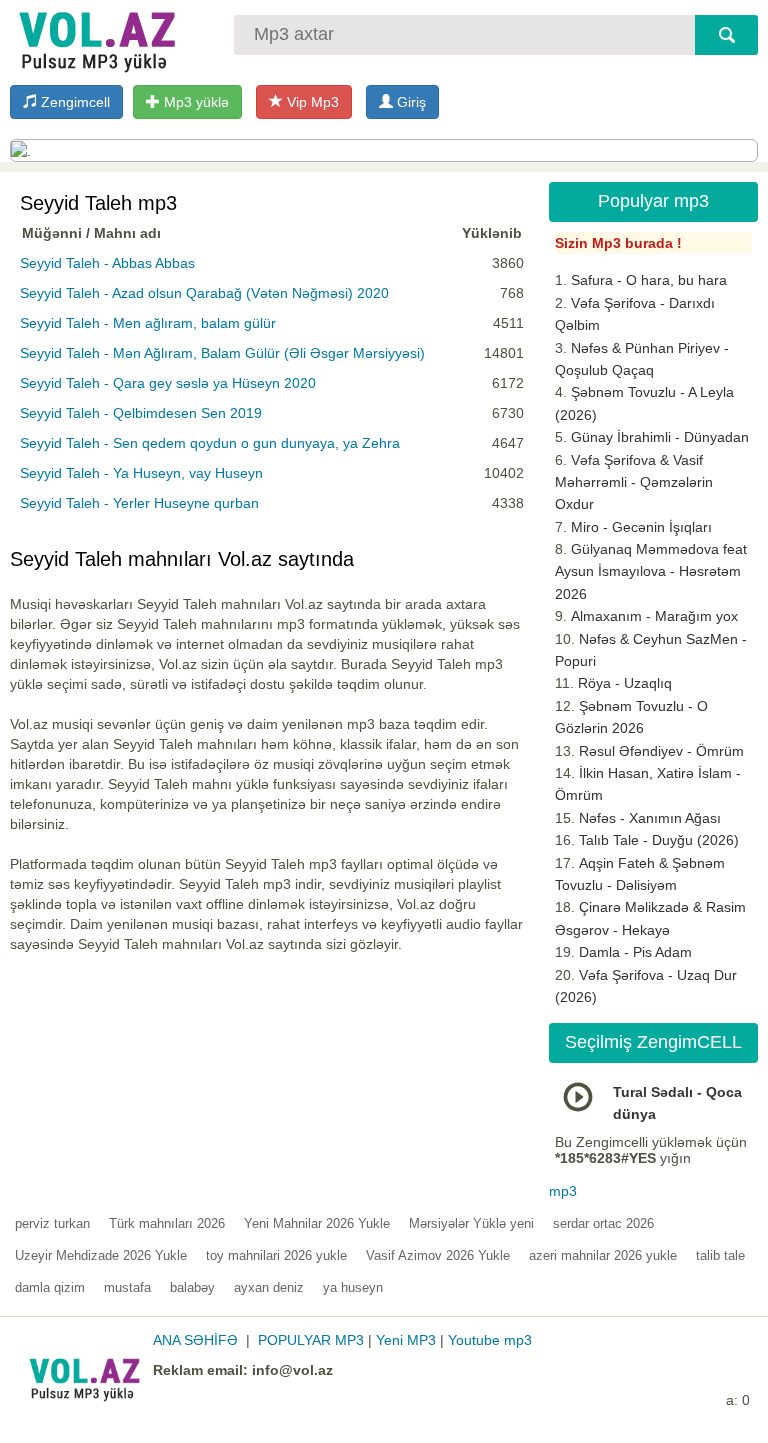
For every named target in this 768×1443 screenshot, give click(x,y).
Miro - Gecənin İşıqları (641, 527)
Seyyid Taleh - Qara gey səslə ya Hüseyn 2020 (168, 383)
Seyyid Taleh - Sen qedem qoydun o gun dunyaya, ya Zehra (210, 443)
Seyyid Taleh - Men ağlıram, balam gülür (148, 323)
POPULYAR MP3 (311, 1340)
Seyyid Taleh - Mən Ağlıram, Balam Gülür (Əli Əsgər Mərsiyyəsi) (222, 353)
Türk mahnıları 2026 (167, 1223)
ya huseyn (353, 1287)
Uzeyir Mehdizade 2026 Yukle (101, 1255)
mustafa (127, 1287)
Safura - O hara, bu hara (649, 280)
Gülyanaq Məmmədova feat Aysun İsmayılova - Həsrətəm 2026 (651, 571)
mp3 (563, 1191)
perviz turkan (52, 1223)
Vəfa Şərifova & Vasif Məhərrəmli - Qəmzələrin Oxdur (634, 482)
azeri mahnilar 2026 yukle (603, 1255)
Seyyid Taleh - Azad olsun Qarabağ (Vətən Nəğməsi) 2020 (204, 293)
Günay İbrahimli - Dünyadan (660, 437)
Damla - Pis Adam (635, 952)
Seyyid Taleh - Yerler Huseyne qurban (139, 503)
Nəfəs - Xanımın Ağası (650, 818)
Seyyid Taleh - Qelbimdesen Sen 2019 (141, 413)
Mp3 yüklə (194, 102)
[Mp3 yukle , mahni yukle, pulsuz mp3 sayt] (95, 37)
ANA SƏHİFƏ (195, 1340)
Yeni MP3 (406, 1340)
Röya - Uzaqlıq (625, 683)
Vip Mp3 (311, 102)
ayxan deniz (269, 1287)
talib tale (720, 1255)
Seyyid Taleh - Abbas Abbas (107, 263)
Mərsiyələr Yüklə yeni (471, 1223)
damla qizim (50, 1287)
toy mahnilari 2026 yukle (276, 1255)
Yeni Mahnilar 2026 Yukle (317, 1223)
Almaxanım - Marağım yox (654, 616)
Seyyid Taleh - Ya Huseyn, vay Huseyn (141, 473)
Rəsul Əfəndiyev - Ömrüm (661, 751)
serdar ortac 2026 (603, 1223)
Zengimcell (73, 102)
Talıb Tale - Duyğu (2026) (659, 840)
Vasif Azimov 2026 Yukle (438, 1255)
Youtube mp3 (490, 1340)
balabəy (192, 1287)
